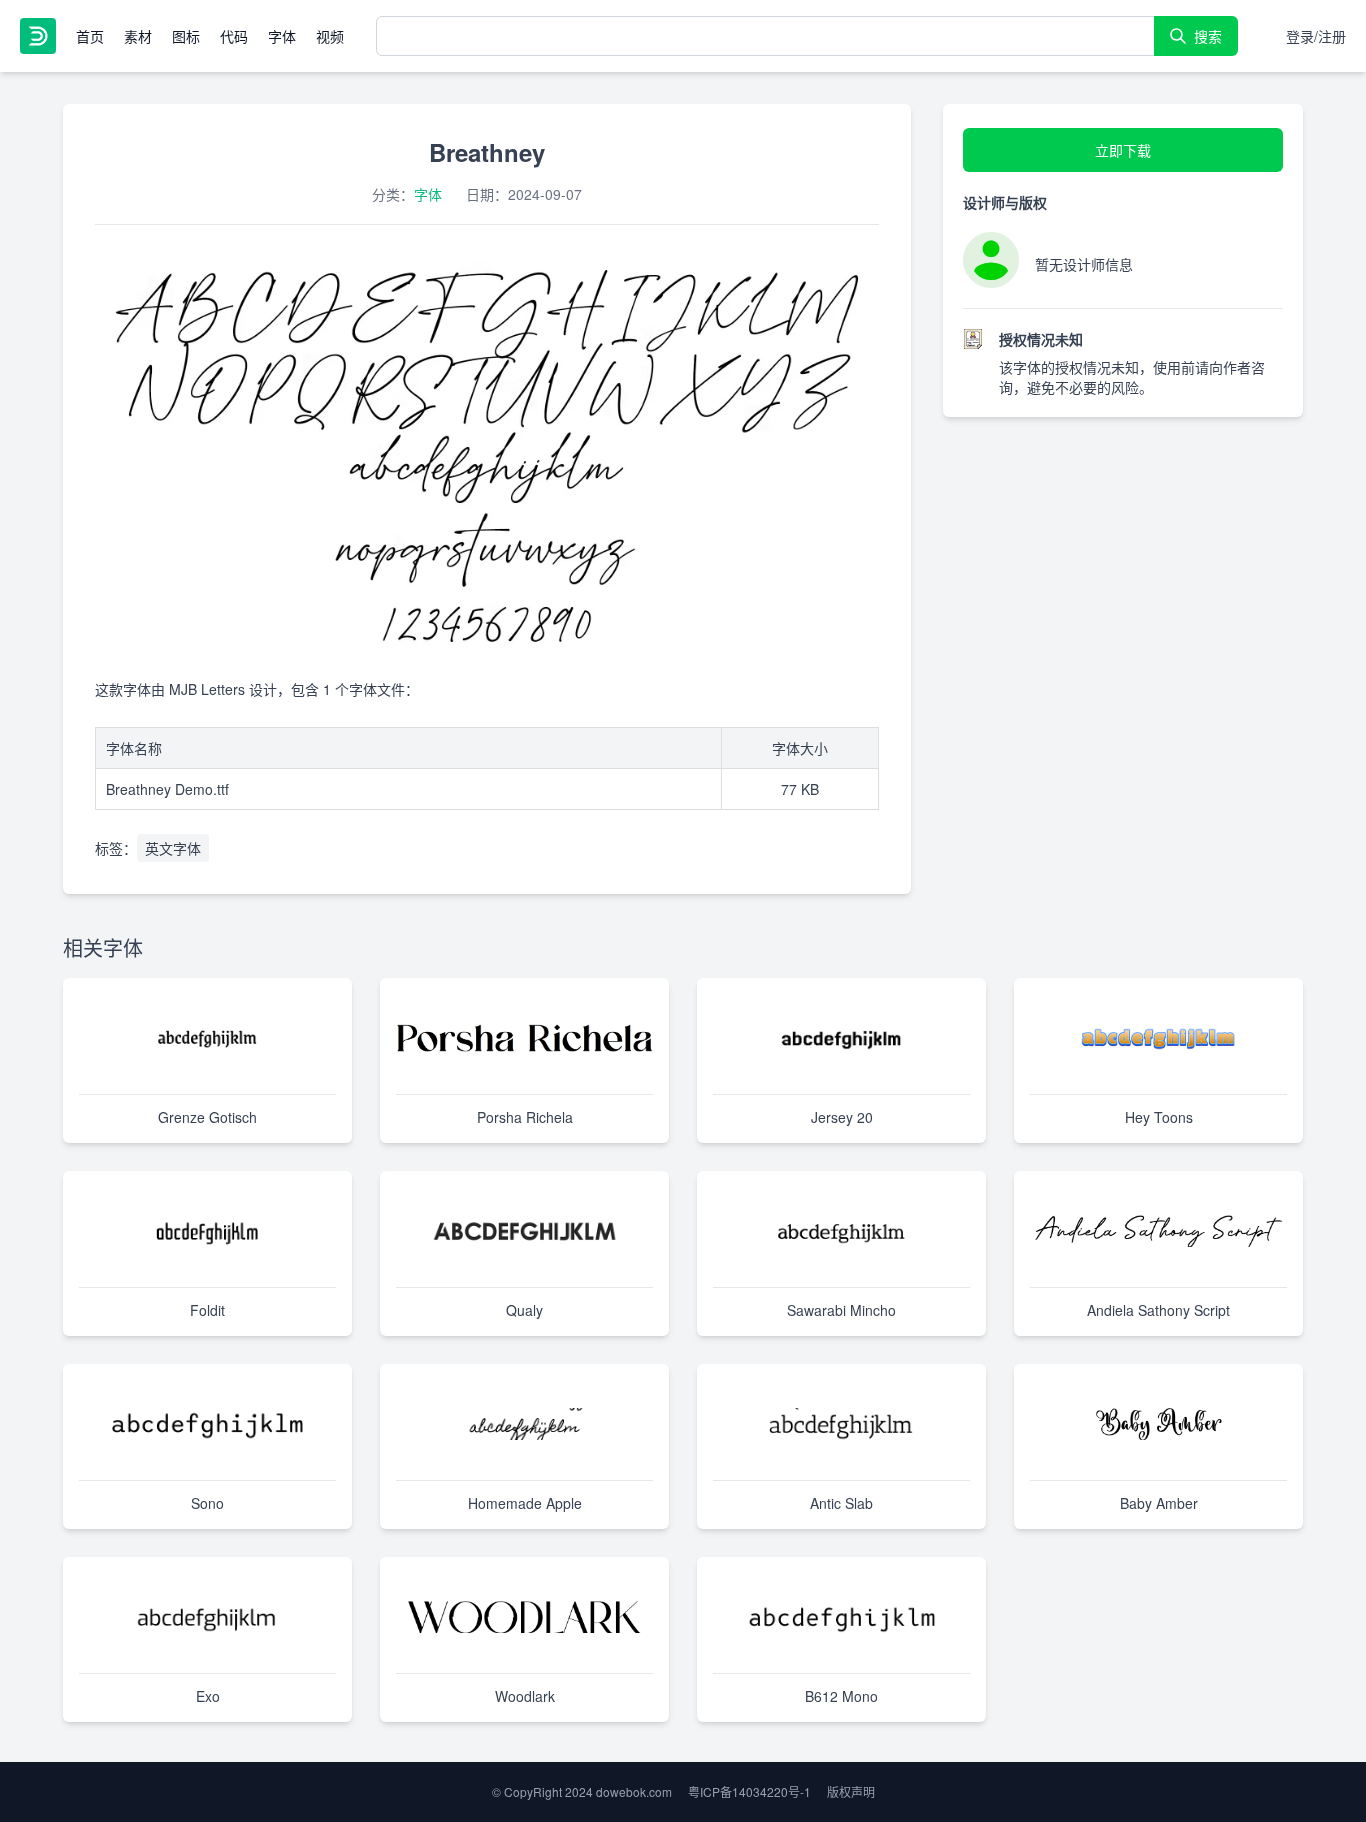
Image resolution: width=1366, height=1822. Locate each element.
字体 (282, 36)
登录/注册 (1316, 36)
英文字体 (173, 848)
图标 (186, 36)
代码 (234, 36)
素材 (138, 36)
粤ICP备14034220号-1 (749, 1791)
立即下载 (1123, 150)
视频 (330, 36)
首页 (90, 36)
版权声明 (851, 1791)
